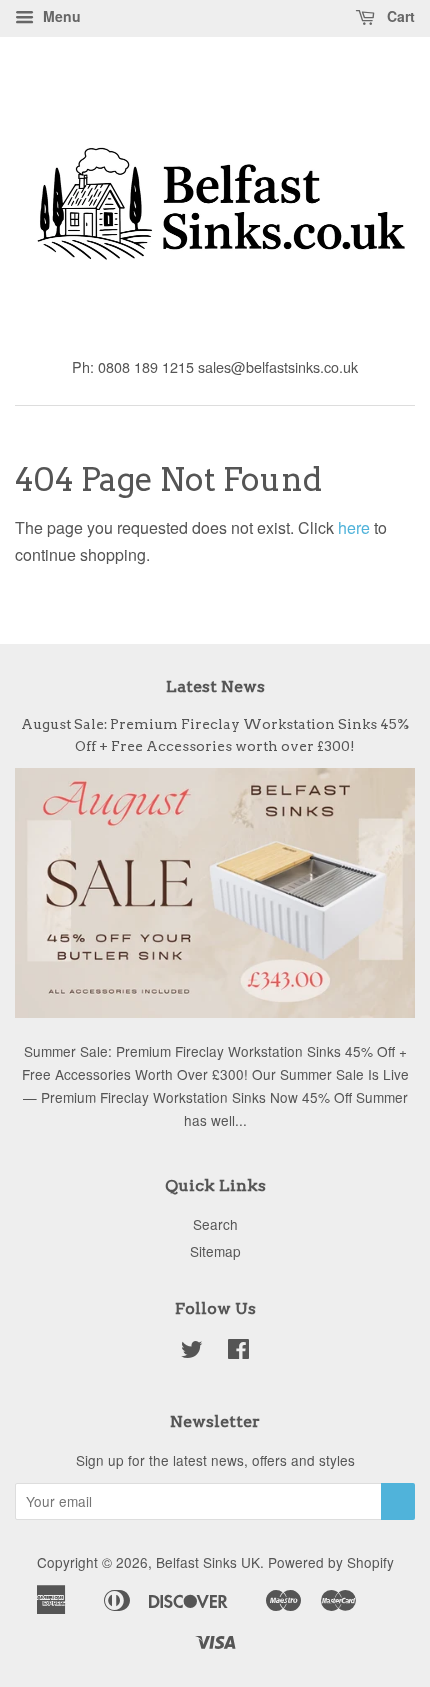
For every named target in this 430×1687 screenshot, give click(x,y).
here (354, 527)
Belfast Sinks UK (208, 1562)
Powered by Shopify (331, 1562)
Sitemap (215, 1251)
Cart (399, 16)
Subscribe (398, 1501)
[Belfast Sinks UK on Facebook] (238, 1352)
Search (215, 1224)
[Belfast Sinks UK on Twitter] (192, 1352)
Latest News (215, 686)
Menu (60, 16)
